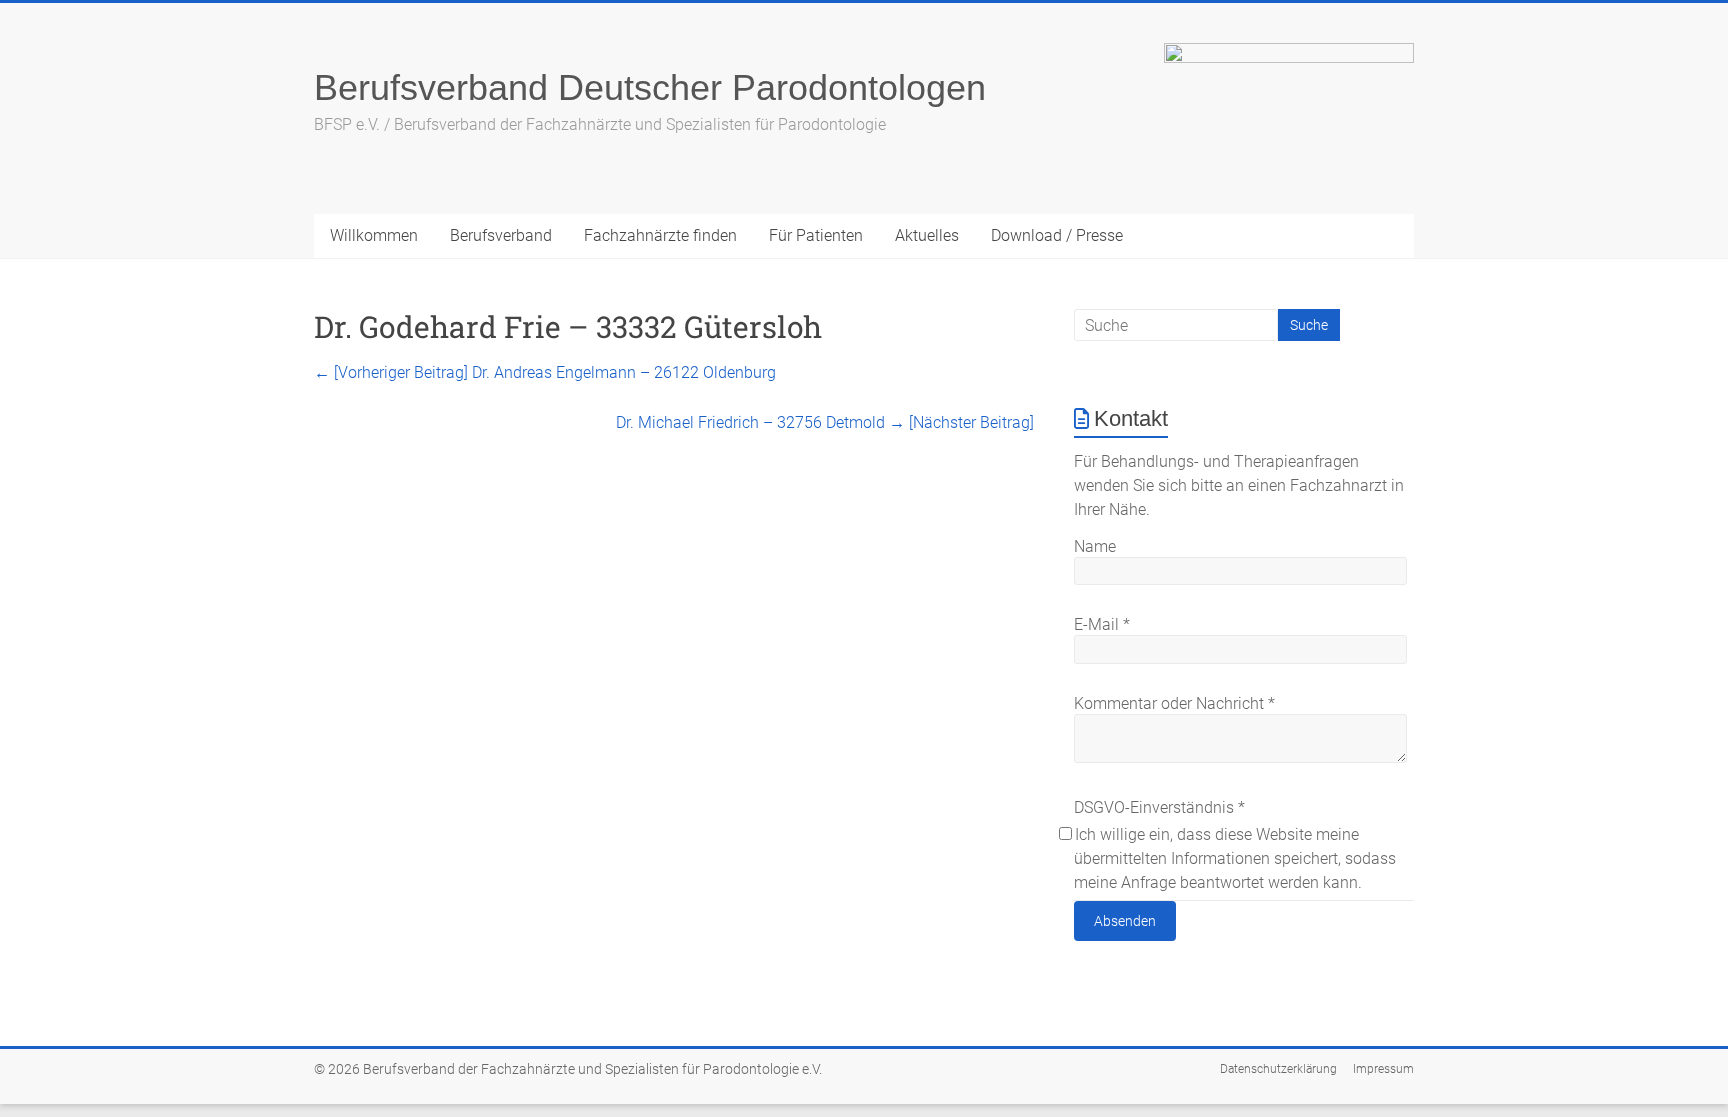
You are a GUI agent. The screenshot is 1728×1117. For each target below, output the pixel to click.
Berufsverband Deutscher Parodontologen (650, 87)
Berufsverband (501, 235)
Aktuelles (927, 235)
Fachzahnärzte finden (660, 235)
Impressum (1383, 1069)
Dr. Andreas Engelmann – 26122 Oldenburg (545, 372)
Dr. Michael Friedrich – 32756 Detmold (825, 422)
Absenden (1125, 921)
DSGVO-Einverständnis (1159, 807)
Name (1095, 546)
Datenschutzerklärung (1278, 1069)
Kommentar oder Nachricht (1174, 703)
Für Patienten (816, 235)
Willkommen (374, 235)
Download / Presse (1057, 235)
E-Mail (1102, 624)
